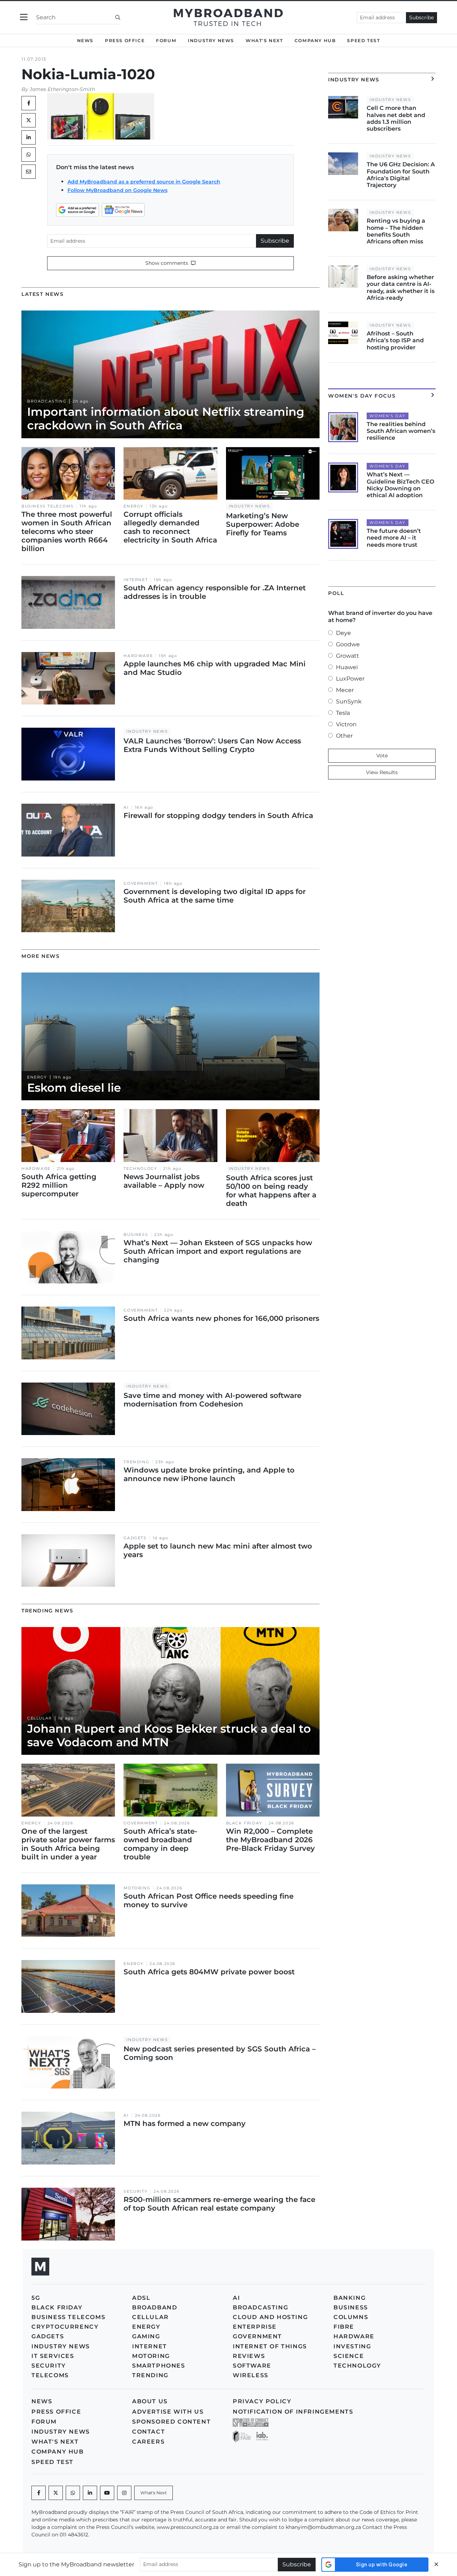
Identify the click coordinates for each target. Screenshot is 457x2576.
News (85, 41)
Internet (136, 580)
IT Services (53, 2356)
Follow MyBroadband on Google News (117, 190)
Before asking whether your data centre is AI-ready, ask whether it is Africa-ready (401, 287)
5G (36, 2298)
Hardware (138, 656)
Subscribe (421, 17)
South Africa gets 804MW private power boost (209, 1972)
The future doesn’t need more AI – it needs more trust (394, 538)
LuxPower (350, 679)
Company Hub (315, 41)
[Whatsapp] (73, 2493)
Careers (148, 2442)
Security (135, 2191)
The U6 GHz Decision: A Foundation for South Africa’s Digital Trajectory (401, 175)
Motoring (137, 1888)
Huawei (347, 667)
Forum (166, 41)
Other (344, 736)
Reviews (249, 2356)
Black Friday (244, 1823)
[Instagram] (124, 2493)
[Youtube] (107, 2493)
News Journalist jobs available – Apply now (164, 1181)
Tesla (343, 713)
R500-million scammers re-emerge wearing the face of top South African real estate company (219, 2204)
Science (349, 2356)
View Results (382, 772)
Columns (351, 2317)
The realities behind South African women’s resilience (401, 431)
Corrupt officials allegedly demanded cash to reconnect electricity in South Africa (170, 527)
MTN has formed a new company (185, 2123)
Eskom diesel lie (74, 1088)
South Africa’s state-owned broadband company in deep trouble (160, 1844)
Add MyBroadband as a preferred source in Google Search (144, 182)
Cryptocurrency (65, 2327)
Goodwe (348, 644)
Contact (149, 2432)
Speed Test (363, 41)
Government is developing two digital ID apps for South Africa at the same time (215, 896)
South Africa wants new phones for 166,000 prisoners (221, 1318)
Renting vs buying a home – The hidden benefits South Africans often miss (396, 231)
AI (126, 807)
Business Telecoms (47, 506)
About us (150, 2401)
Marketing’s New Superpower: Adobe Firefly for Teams (263, 524)
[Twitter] (29, 120)
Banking (350, 2298)
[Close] (436, 2564)
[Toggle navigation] (24, 17)
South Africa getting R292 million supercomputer (59, 1185)
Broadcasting (47, 401)
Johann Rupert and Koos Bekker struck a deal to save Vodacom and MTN (169, 1735)
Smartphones (159, 2366)
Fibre (344, 2327)
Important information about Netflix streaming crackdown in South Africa (166, 418)
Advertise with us (168, 2412)
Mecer (345, 690)
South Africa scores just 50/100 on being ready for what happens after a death (271, 1191)
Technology (140, 1169)
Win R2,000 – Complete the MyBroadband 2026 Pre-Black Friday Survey (270, 1840)
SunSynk (349, 701)
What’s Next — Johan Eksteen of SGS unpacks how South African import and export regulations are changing (218, 1251)
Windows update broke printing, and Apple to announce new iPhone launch (209, 1474)
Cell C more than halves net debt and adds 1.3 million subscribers (396, 118)
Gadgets (135, 1538)
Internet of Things (270, 2346)
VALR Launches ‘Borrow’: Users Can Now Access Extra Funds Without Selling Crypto (212, 745)
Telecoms (50, 2375)
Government (141, 883)
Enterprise (255, 2327)
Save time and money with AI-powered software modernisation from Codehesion (212, 1400)
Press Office (125, 41)
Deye (343, 633)
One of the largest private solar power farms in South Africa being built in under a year (68, 1844)
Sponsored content (171, 2422)
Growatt (348, 656)
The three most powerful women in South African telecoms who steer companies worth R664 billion (67, 531)
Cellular (40, 1718)
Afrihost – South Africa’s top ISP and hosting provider (395, 340)
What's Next (264, 41)
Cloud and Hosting (270, 2317)
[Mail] (29, 172)
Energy (134, 506)
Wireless (251, 2375)
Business (136, 1235)
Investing (352, 2346)
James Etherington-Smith (62, 89)
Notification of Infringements (293, 2412)
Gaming (146, 2336)
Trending (136, 1462)
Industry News (211, 41)
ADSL (141, 2298)
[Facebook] (39, 2493)
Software (252, 2366)
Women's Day (388, 416)
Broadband (155, 2307)
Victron (346, 724)
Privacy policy (262, 2401)
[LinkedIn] (29, 137)
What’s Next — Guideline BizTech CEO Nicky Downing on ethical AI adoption (400, 485)
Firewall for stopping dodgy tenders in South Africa (218, 815)
